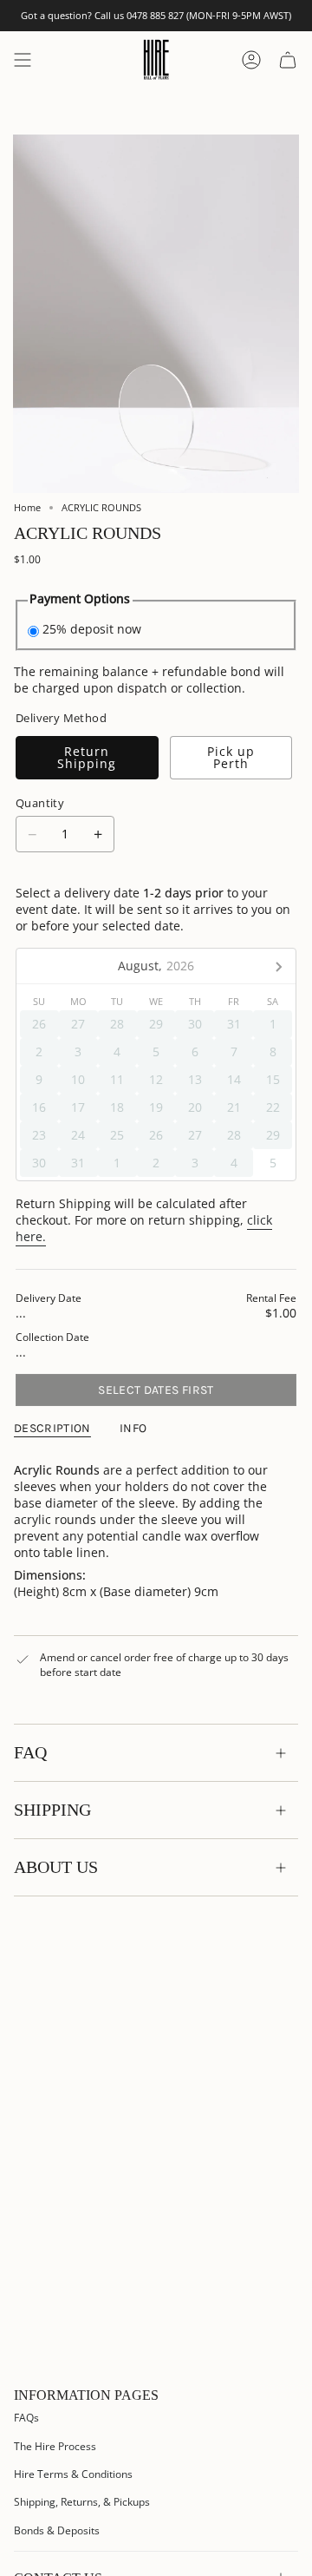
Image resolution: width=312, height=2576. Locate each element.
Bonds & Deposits (57, 2530)
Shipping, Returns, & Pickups (82, 2502)
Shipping (52, 1810)
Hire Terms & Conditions (73, 2474)
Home (27, 508)
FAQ (30, 1752)
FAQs (26, 2418)
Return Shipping (87, 757)
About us (56, 1867)
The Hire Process (55, 2446)
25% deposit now (92, 629)
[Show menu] (23, 59)
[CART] (288, 59)
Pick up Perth (231, 757)
